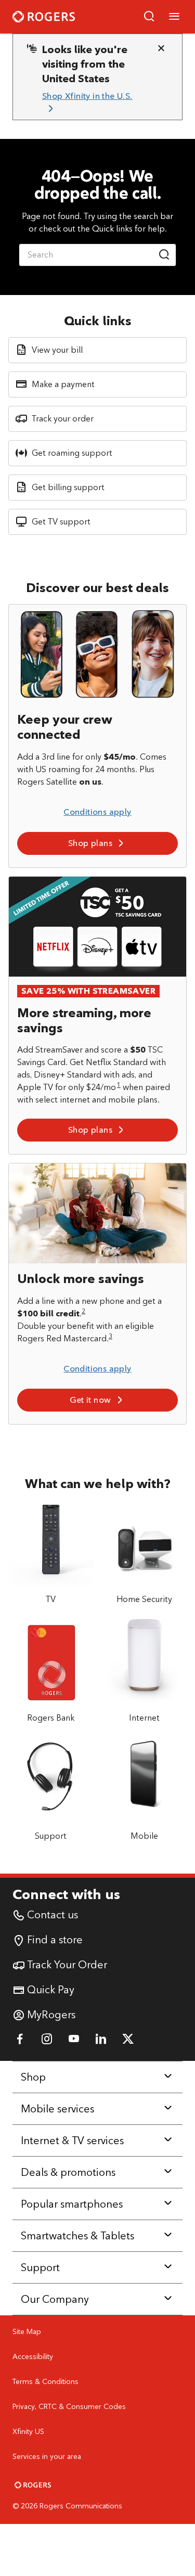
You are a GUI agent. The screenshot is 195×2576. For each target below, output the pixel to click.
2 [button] (83, 1311)
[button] (149, 17)
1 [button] (119, 1085)
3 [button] (110, 1336)
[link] (93, 103)
